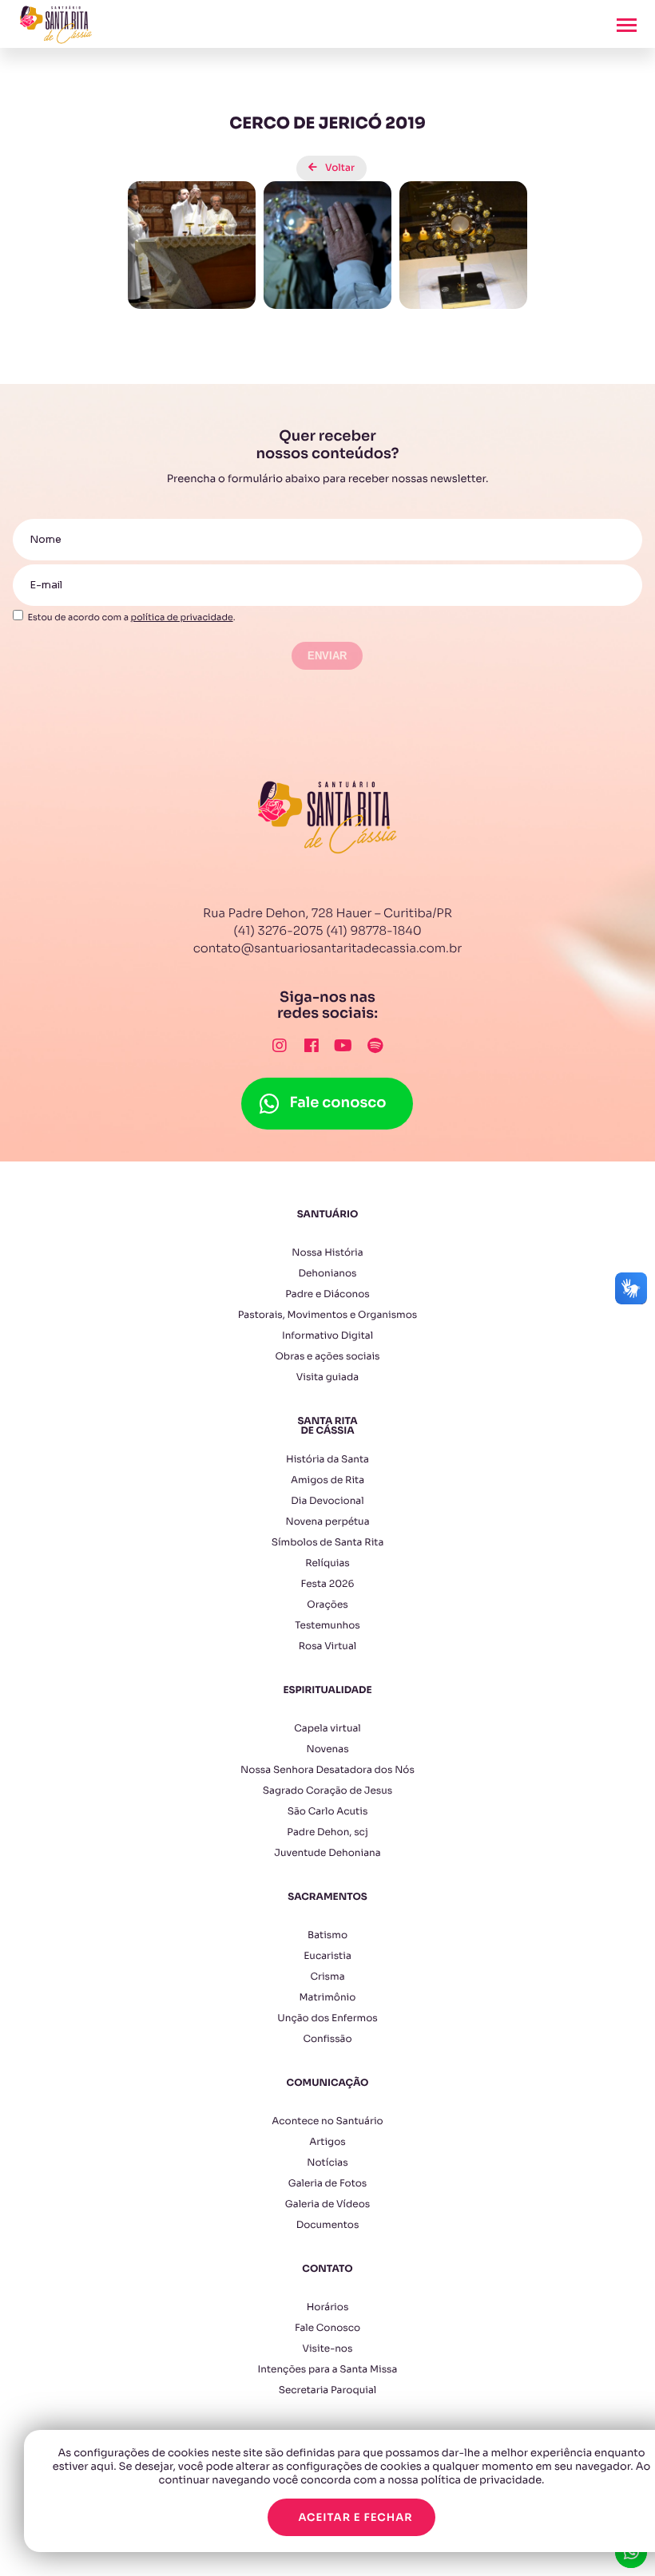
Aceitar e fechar (355, 2517)
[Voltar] (327, 156)
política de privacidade (182, 618)
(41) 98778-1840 (374, 931)
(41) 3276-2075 (278, 931)
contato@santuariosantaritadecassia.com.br (328, 949)
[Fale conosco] (327, 1086)
